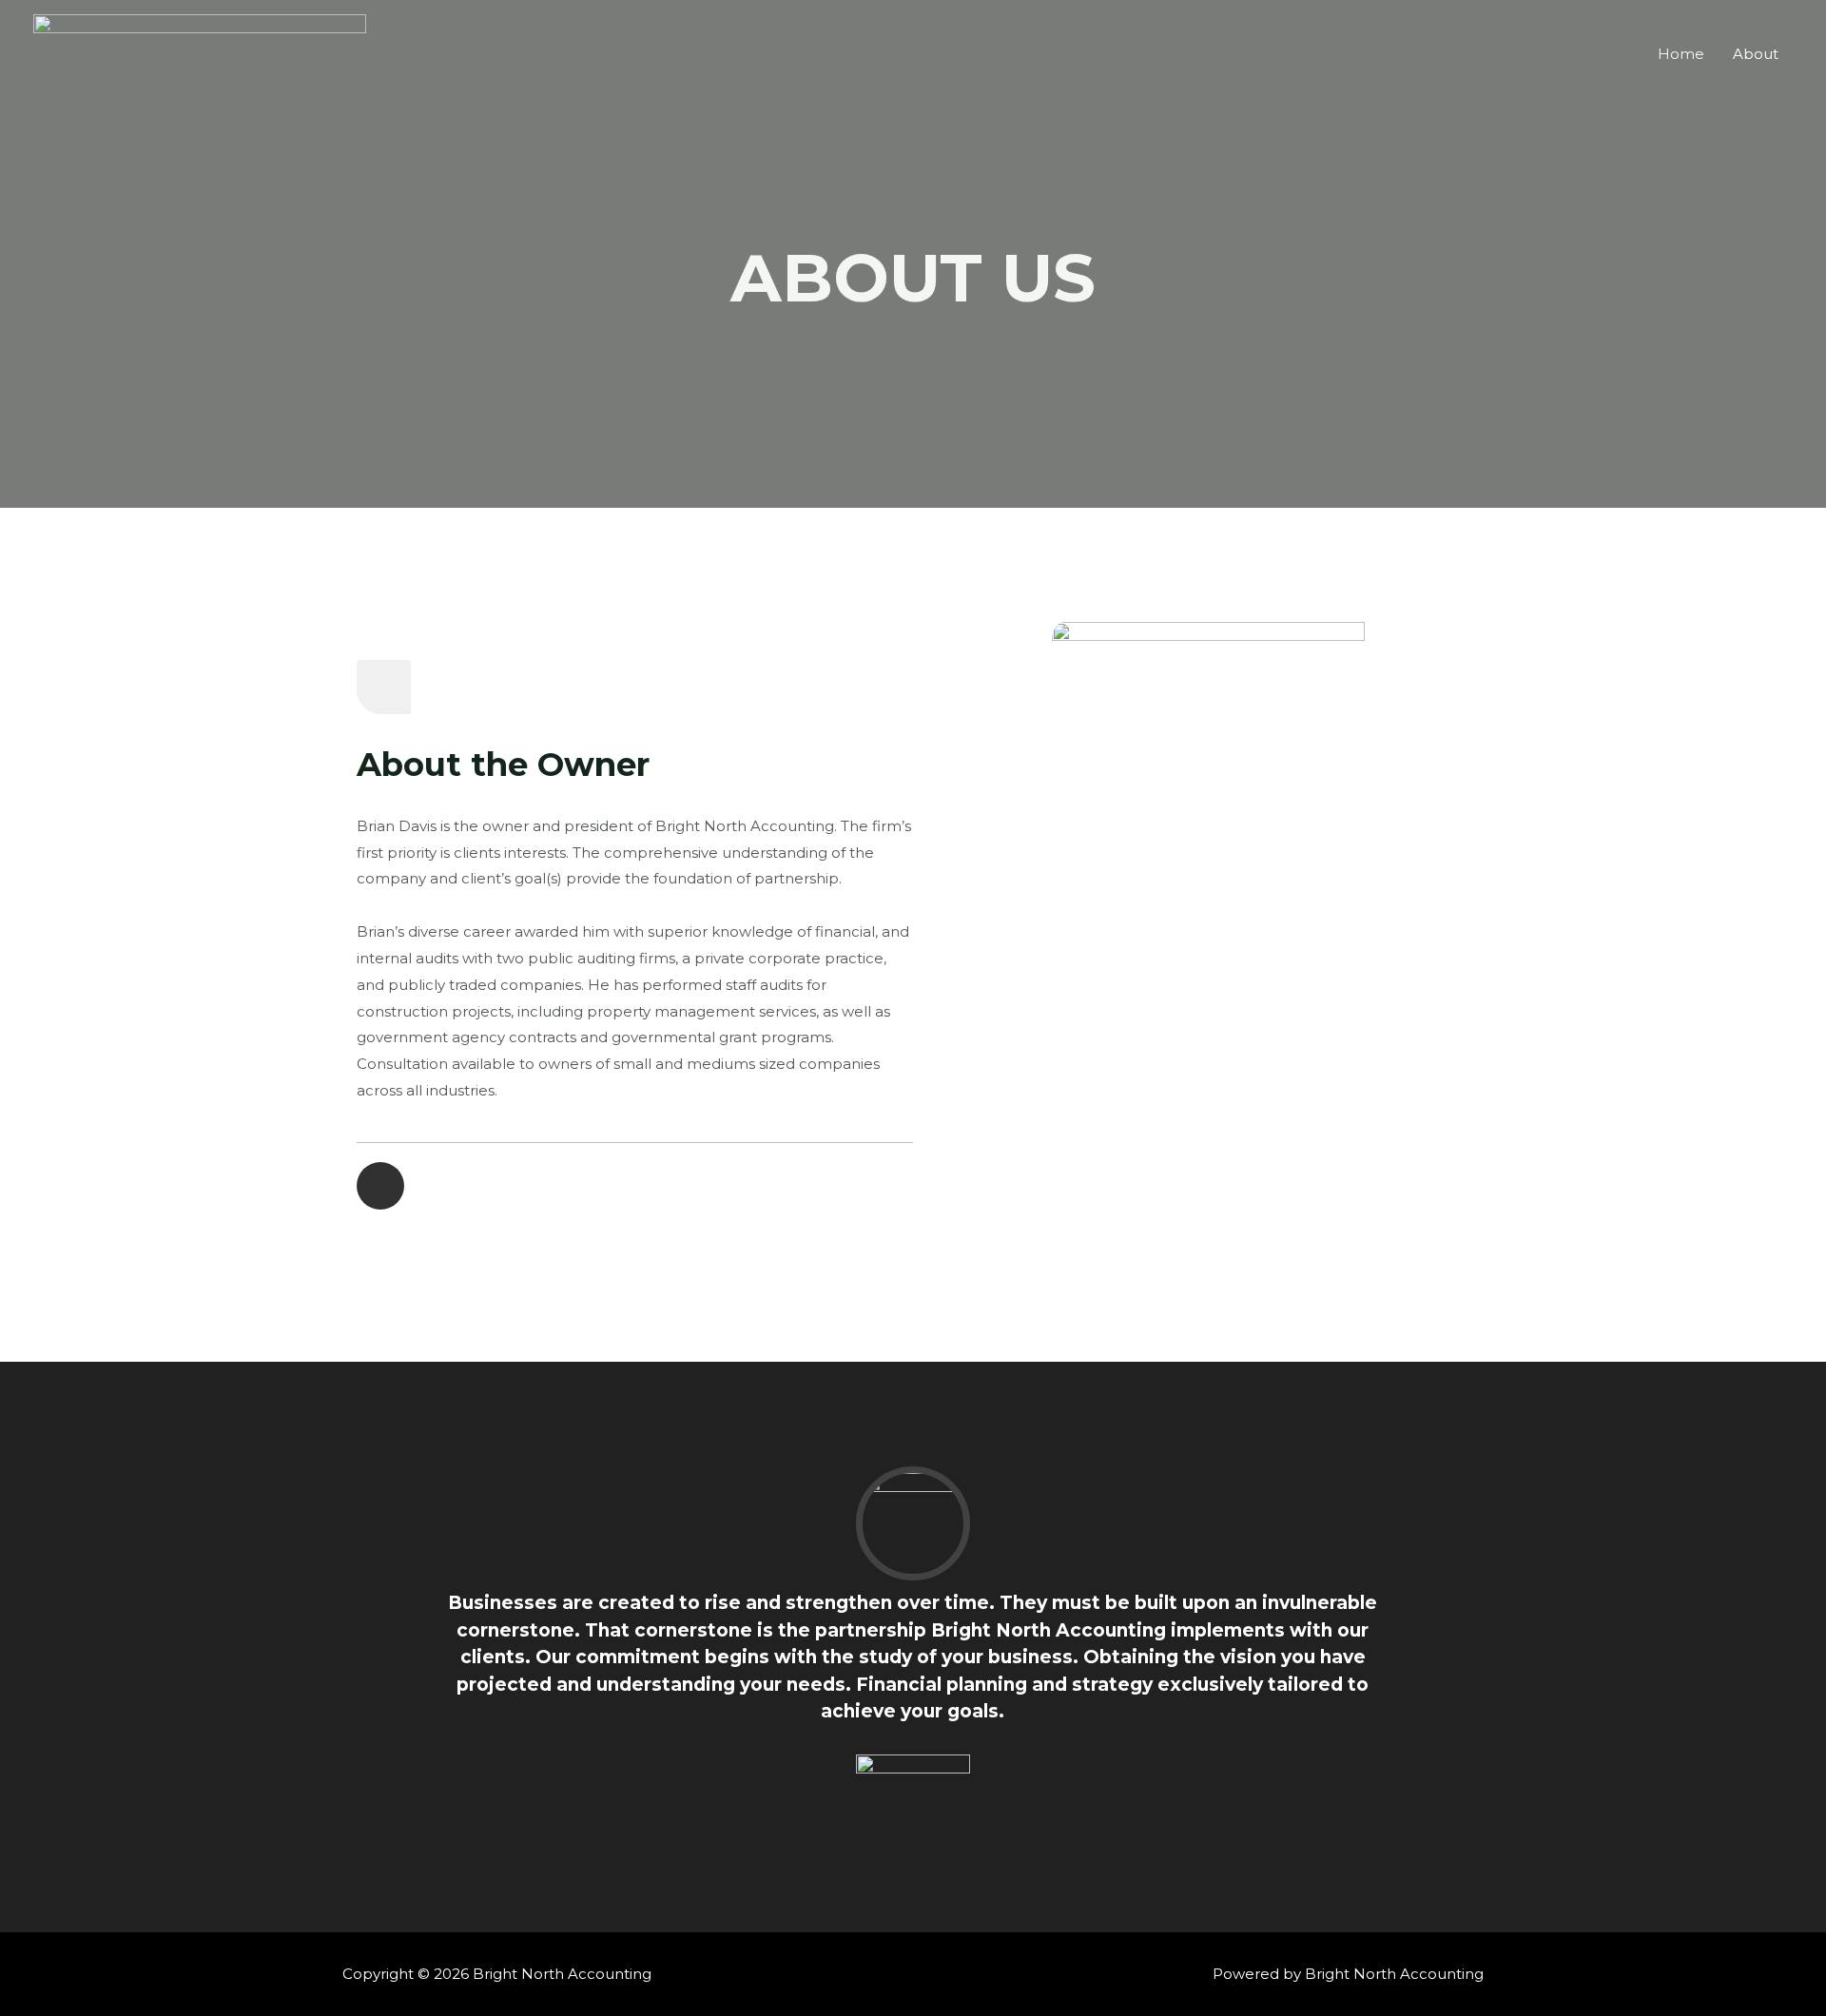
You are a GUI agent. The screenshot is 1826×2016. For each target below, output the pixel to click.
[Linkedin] (380, 1186)
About (1756, 54)
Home (1681, 54)
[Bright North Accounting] (200, 53)
